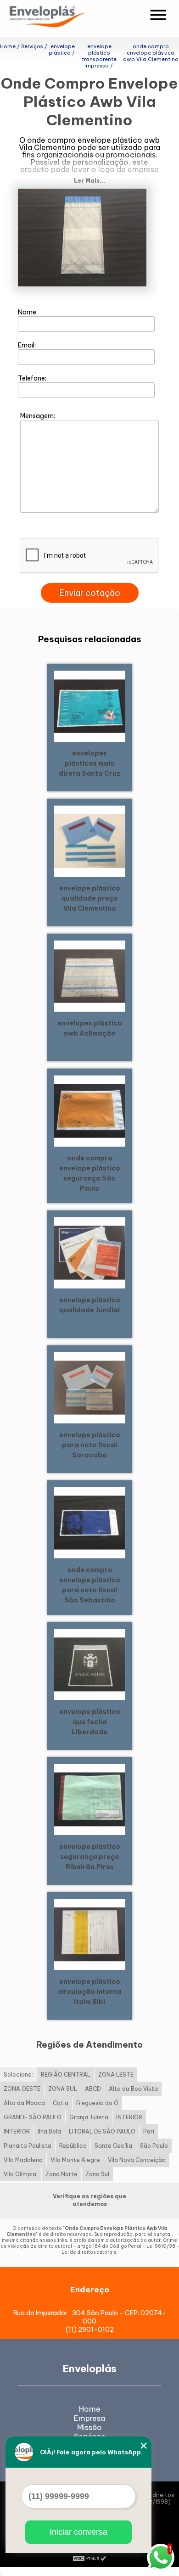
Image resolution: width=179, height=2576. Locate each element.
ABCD (93, 2089)
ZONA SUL (63, 2089)
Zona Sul (97, 2174)
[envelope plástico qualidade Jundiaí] (90, 1252)
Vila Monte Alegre (75, 2160)
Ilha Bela (49, 2131)
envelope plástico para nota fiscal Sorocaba (90, 1445)
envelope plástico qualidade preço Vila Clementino (90, 898)
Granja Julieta (89, 2117)
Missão (89, 2427)
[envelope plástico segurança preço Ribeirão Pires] (90, 1799)
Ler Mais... (89, 181)
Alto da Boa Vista (133, 2089)
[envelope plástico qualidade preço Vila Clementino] (90, 840)
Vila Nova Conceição (137, 2160)
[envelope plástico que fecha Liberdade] (90, 1664)
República (73, 2146)
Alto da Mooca (24, 2103)
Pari (149, 2131)
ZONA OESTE (22, 2089)
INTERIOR (129, 2117)
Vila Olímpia (21, 2174)
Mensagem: (38, 416)
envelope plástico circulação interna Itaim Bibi (90, 1992)
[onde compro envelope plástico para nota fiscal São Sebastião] (90, 1522)
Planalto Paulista (28, 2146)
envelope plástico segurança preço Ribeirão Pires (90, 1857)
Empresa (89, 2418)
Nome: (28, 312)
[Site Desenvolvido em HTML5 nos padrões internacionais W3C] (89, 2558)
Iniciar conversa (78, 2532)
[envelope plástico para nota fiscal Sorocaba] (90, 1387)
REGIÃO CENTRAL (66, 2075)
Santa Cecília (113, 2146)
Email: (28, 345)
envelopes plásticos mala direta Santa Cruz (89, 763)
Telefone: (33, 378)
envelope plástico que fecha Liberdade (90, 1722)
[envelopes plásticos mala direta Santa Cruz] (90, 706)
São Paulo (154, 2146)
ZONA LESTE (116, 2075)
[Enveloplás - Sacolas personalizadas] (60, 18)
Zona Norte (62, 2174)
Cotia (61, 2103)
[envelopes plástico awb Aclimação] (90, 975)
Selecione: (18, 2075)
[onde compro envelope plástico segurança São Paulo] (90, 1110)
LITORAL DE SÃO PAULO (102, 2131)
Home (90, 2409)
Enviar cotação (90, 593)
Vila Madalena (23, 2160)
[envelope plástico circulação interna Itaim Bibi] (90, 1934)
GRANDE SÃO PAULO (33, 2117)
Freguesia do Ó (97, 2103)
